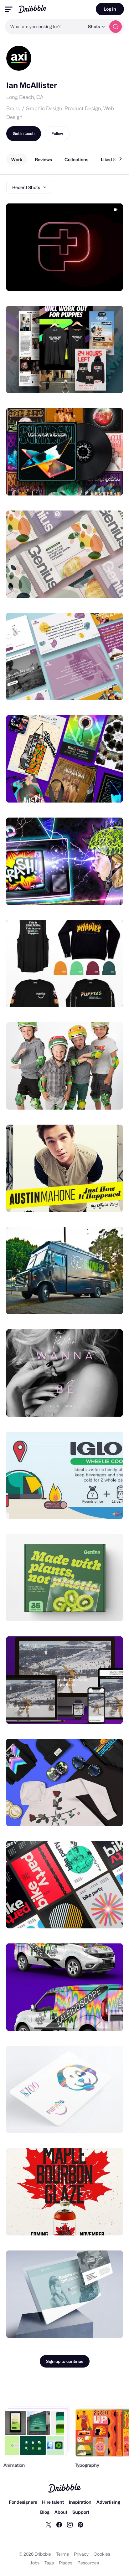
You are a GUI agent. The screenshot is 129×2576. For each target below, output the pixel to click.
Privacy (81, 2554)
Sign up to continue (65, 2361)
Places (66, 2563)
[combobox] (45, 27)
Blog (45, 2512)
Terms (62, 2554)
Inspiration (80, 2502)
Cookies (102, 2554)
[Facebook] (59, 2524)
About (61, 2512)
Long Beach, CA (25, 97)
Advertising (108, 2502)
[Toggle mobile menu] (9, 9)
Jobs (35, 2563)
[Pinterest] (80, 2524)
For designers (23, 2502)
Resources (88, 2563)
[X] (49, 2524)
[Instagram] (70, 2524)
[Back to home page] (32, 9)
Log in (110, 9)
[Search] (116, 27)
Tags (49, 2563)
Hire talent (53, 2502)
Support (81, 2512)
